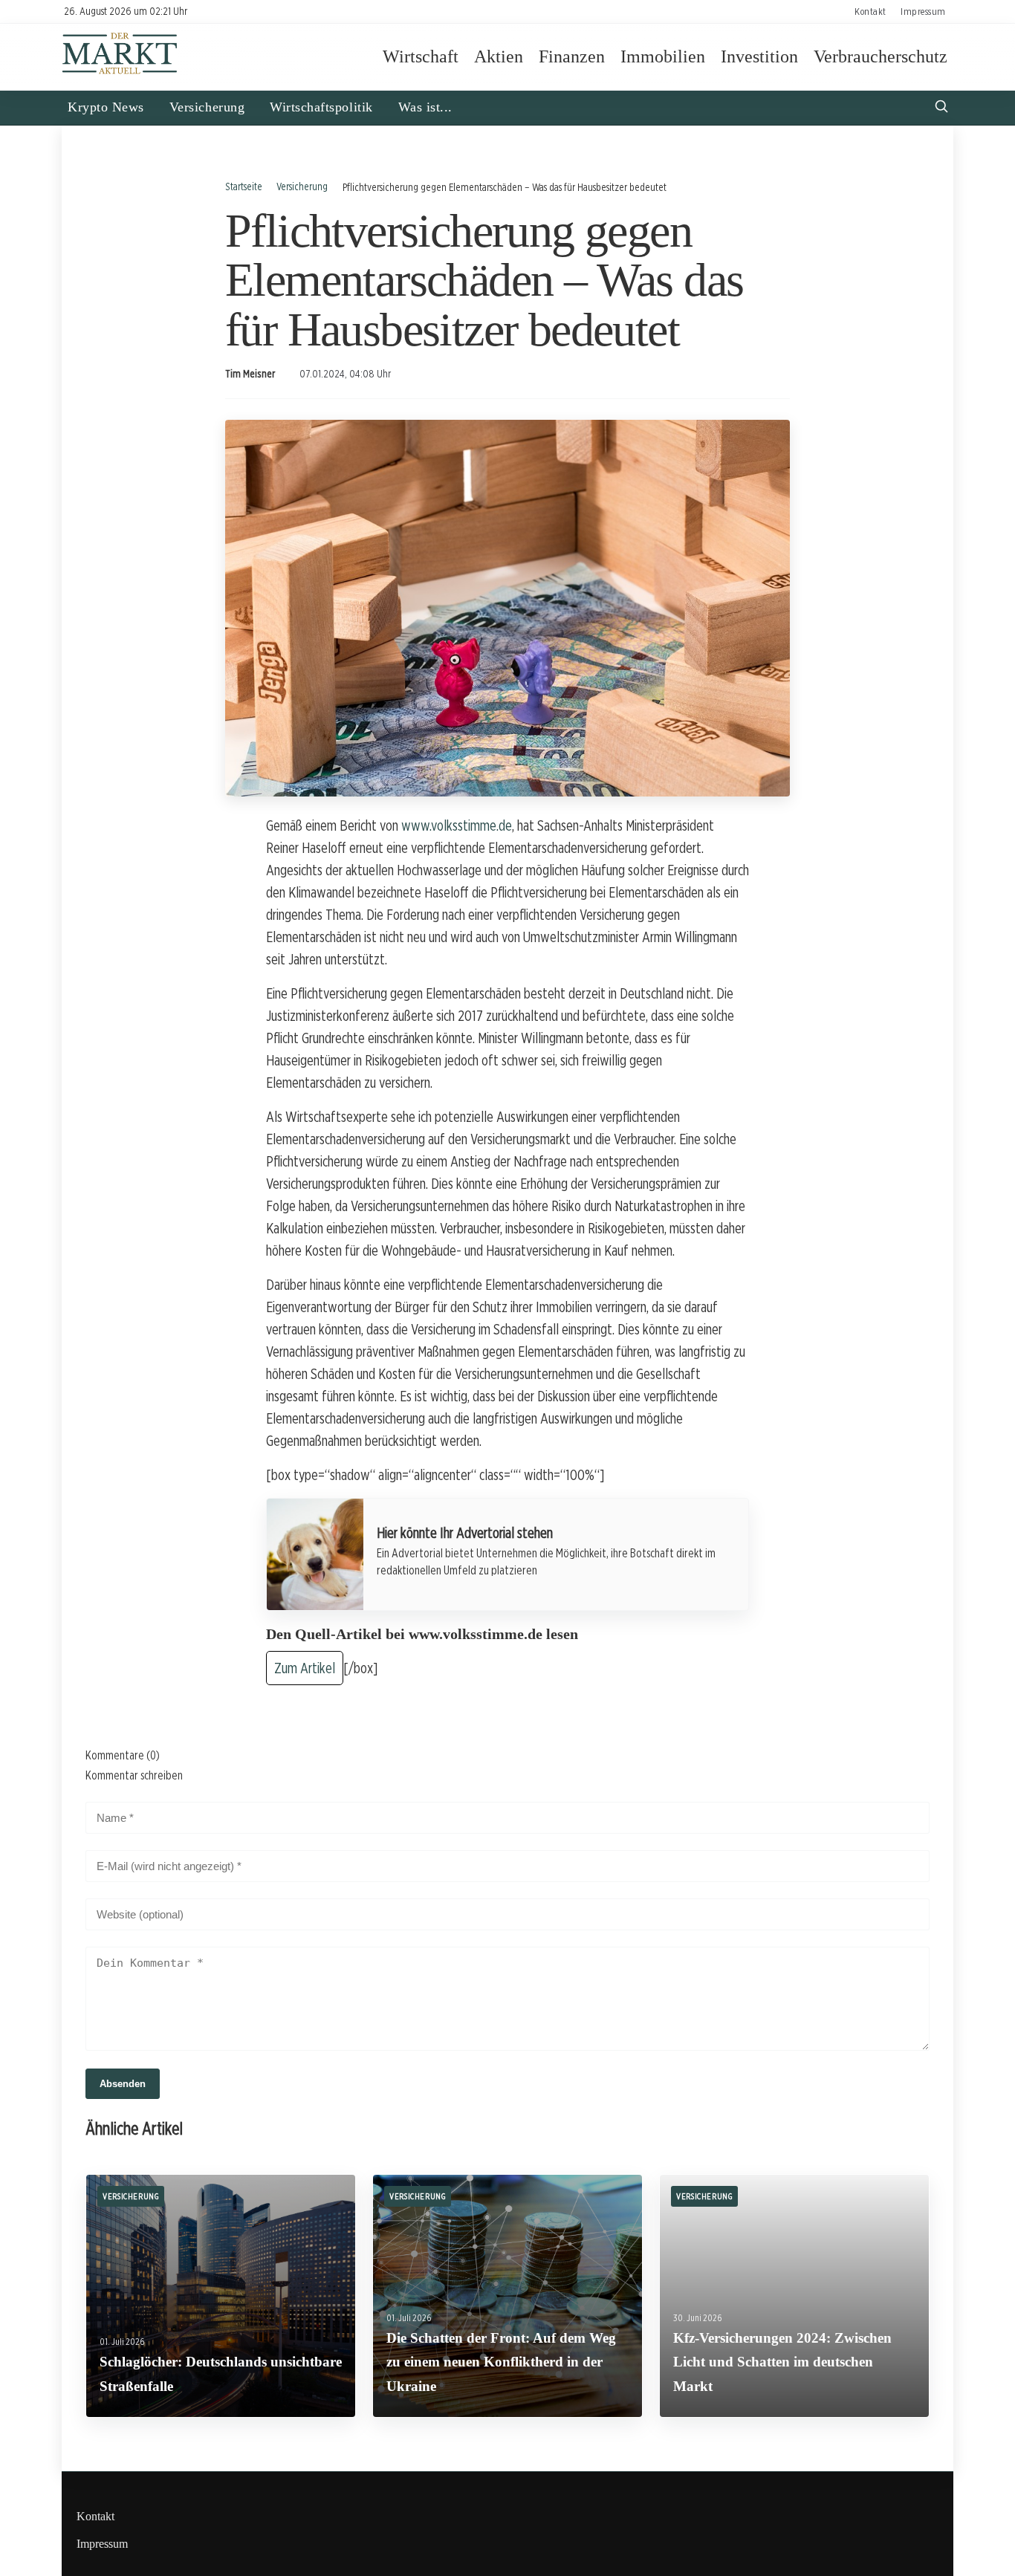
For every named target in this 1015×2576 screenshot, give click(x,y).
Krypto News (106, 107)
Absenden (123, 2084)
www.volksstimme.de (457, 825)
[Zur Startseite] (120, 72)
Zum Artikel (305, 1668)
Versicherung (207, 107)
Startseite (244, 186)
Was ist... (425, 107)
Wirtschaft (421, 56)
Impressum (923, 11)
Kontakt (870, 11)
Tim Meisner (250, 374)
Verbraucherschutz (881, 56)
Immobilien (663, 56)
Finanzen (572, 56)
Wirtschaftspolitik (321, 107)
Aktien (499, 56)
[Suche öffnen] (941, 108)
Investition (759, 56)
